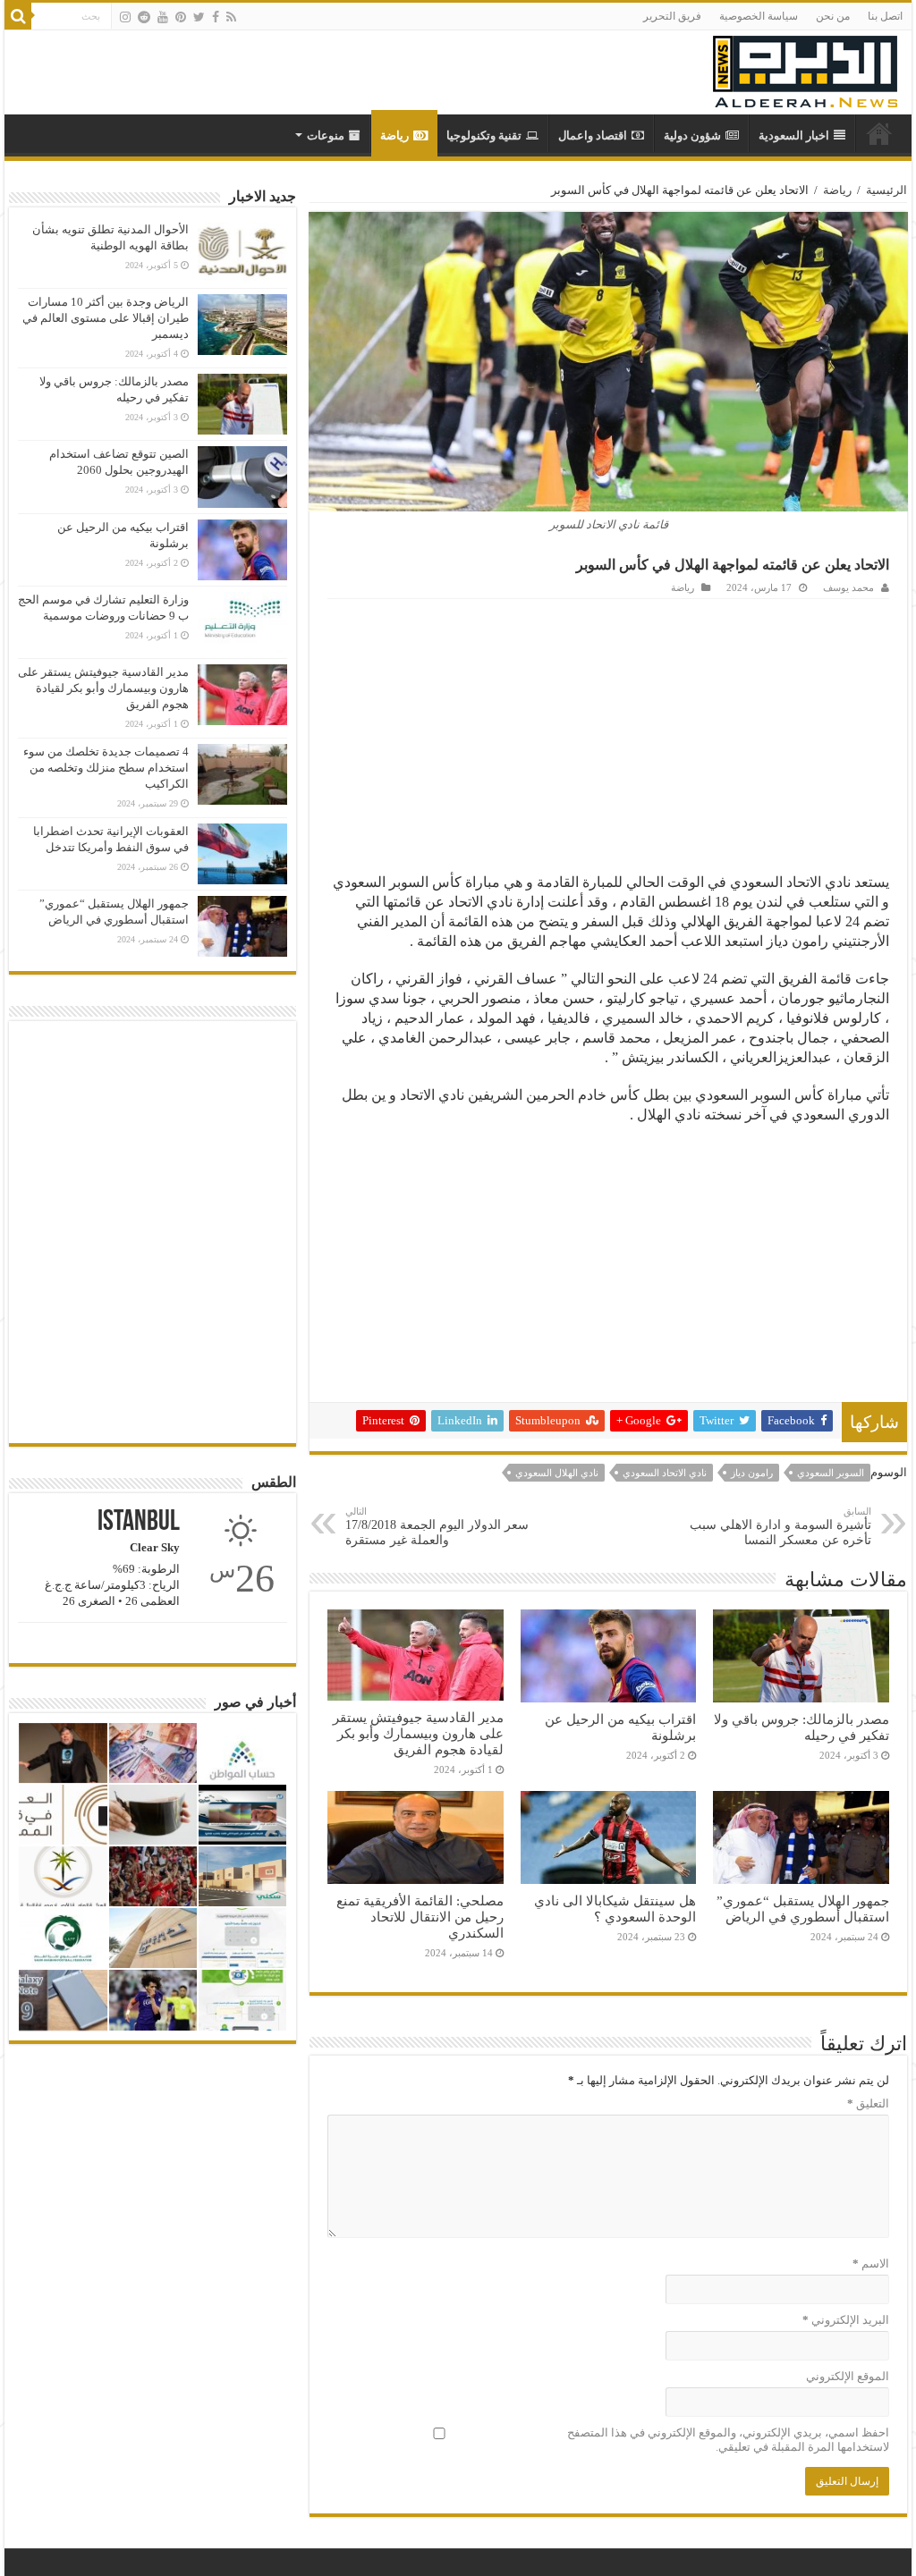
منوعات (326, 135)
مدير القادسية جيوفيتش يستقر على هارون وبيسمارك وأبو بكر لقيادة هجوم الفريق (418, 1733)
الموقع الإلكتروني (847, 2376)
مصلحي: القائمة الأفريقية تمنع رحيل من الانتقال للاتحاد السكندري (420, 1917)
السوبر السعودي (831, 1473)
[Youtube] (163, 17)
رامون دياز (752, 1473)
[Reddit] (144, 17)
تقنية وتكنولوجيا (484, 135)
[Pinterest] (181, 17)
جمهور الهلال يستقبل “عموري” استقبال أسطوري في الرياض (803, 1909)
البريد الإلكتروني (845, 2320)
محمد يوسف (848, 587)
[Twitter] (199, 17)
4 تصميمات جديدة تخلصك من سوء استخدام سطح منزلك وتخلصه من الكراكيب (106, 768)
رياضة (394, 135)
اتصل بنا (885, 16)
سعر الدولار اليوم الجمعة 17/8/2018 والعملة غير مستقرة (437, 1526)
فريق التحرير (672, 16)
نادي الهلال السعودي (557, 1473)
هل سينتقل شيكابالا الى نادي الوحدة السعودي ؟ (615, 1909)
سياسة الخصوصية (759, 16)
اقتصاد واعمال (593, 135)
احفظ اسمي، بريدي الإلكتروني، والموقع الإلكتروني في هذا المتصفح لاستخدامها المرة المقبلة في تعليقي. (728, 2440)
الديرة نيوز (879, 133)
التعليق (868, 2103)
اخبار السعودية (794, 135)
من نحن (833, 16)
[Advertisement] (609, 733)
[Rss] (231, 17)
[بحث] (18, 16)
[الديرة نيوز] (805, 68)
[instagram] (125, 17)
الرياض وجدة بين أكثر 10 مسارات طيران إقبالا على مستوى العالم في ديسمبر (106, 318)
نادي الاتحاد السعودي (665, 1473)
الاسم (870, 2264)
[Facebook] (216, 17)
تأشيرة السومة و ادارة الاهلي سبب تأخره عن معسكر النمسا (780, 1526)
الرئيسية (886, 190)
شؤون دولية (692, 135)
